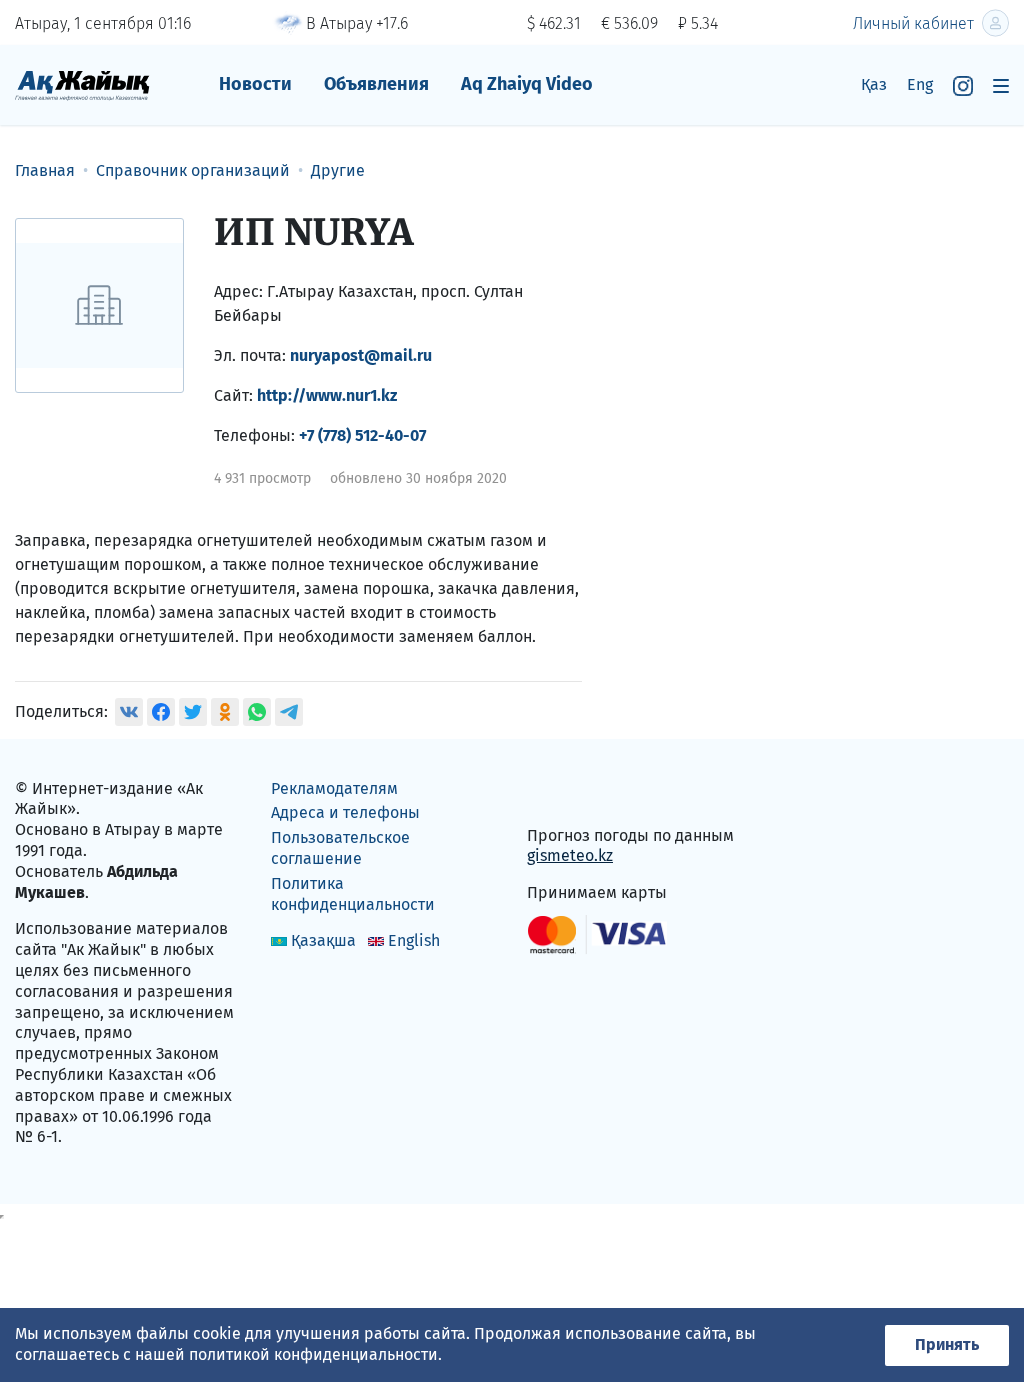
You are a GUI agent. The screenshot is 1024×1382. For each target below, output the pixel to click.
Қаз (874, 84)
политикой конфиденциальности (313, 1354)
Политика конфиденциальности (353, 894)
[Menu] (1001, 85)
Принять (947, 1344)
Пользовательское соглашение (340, 848)
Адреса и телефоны (345, 812)
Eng (920, 84)
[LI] (571, 792)
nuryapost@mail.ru (361, 355)
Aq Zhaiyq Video (527, 84)
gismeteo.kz (570, 855)
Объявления (376, 84)
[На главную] (82, 84)
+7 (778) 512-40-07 (362, 435)
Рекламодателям (334, 788)
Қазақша (323, 940)
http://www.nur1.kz (327, 395)
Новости (255, 84)
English (414, 940)
